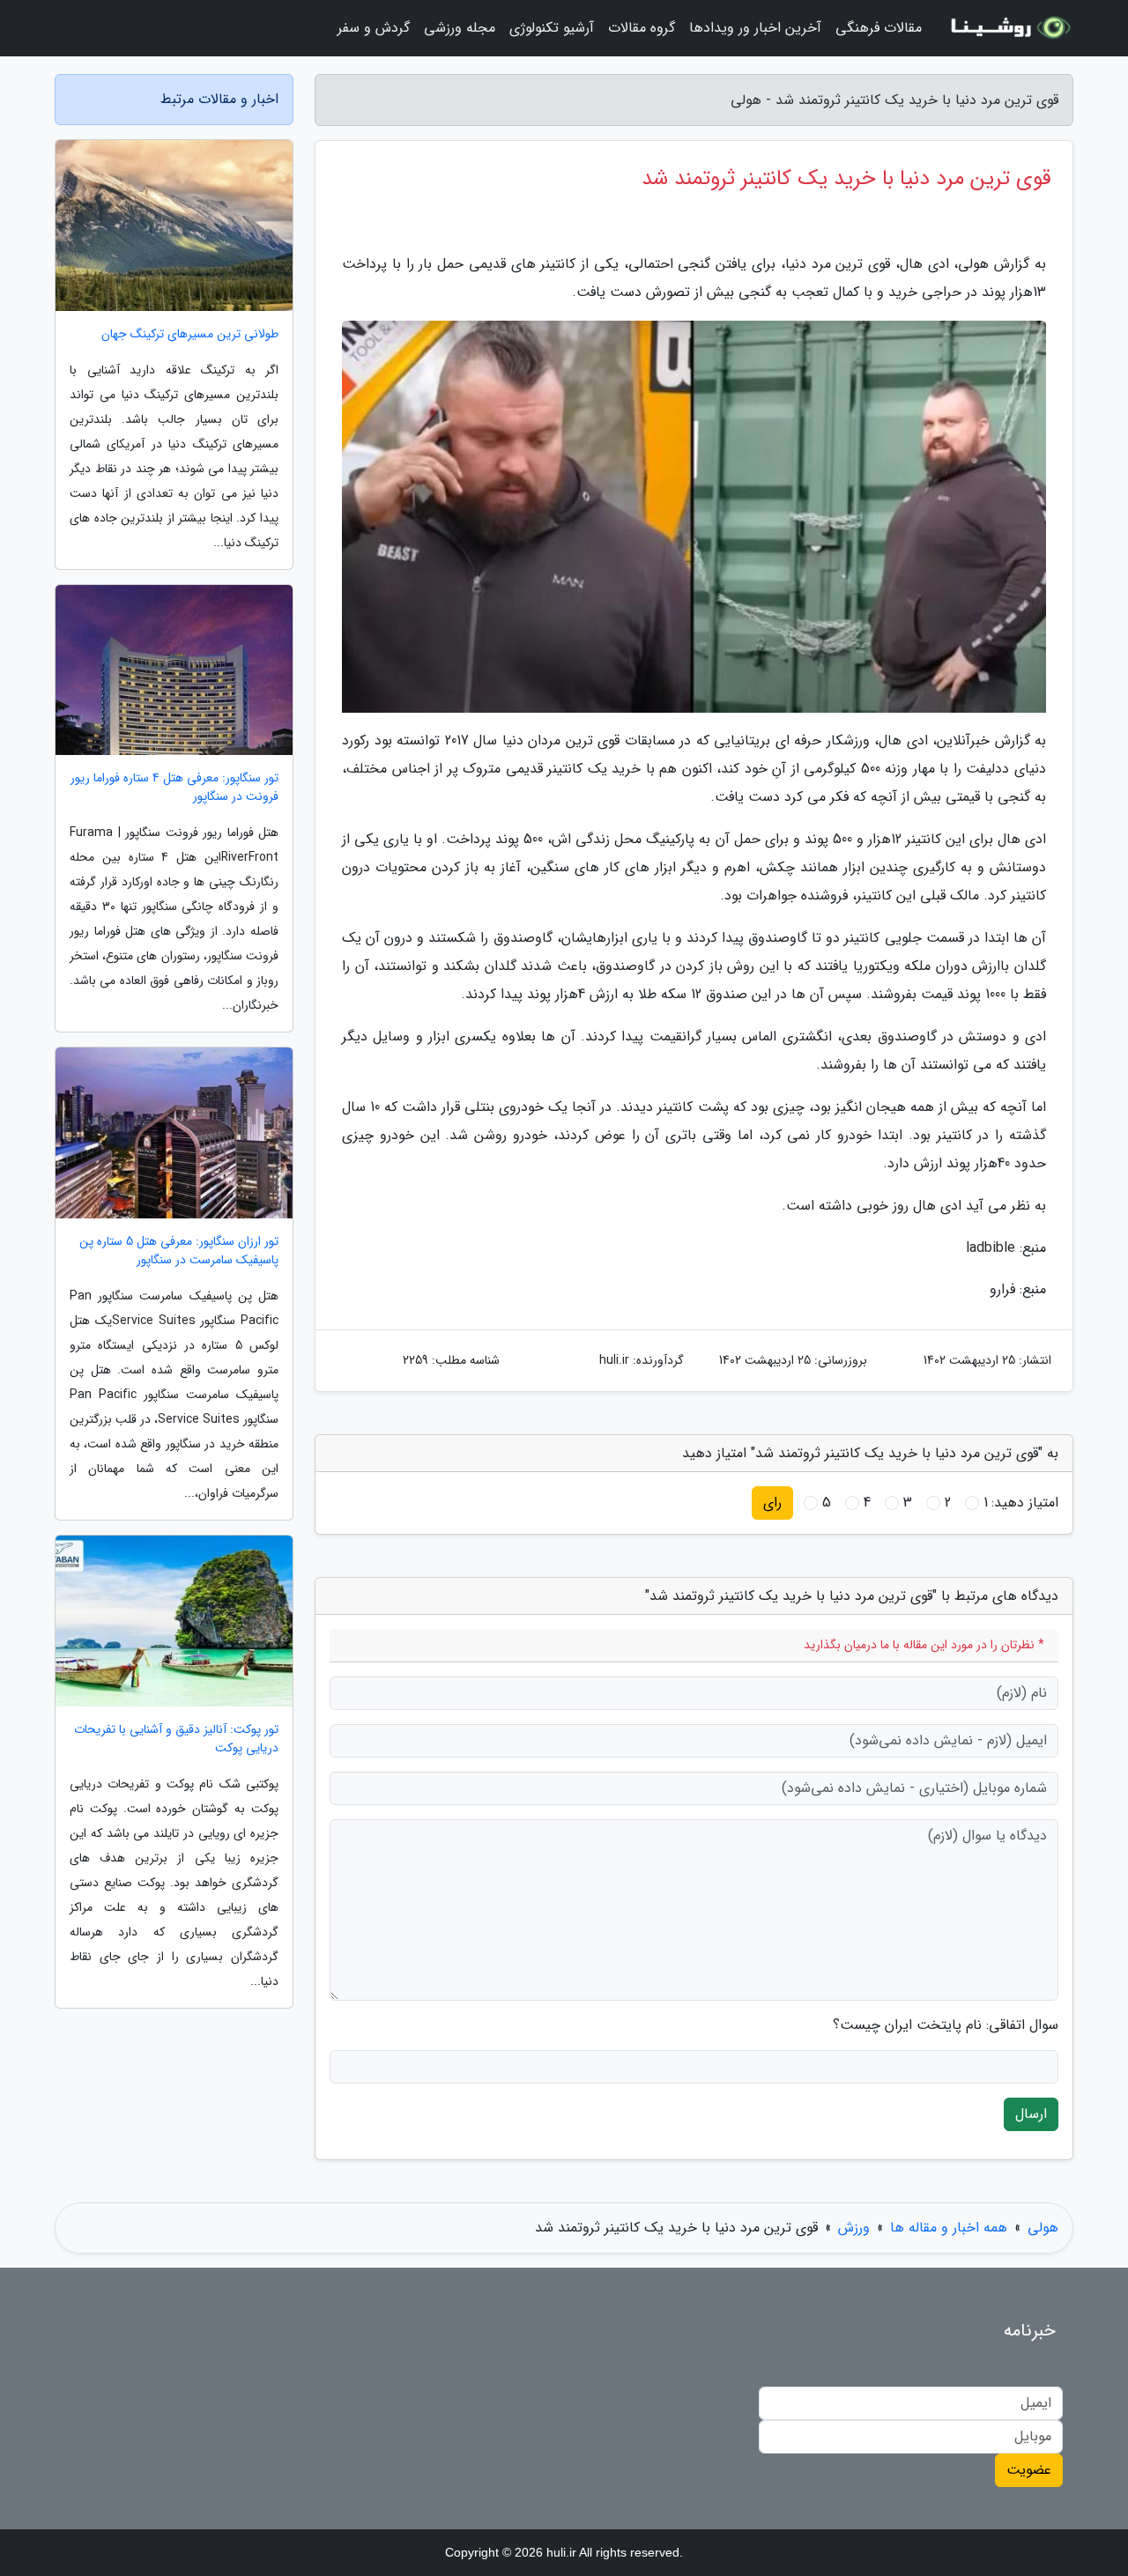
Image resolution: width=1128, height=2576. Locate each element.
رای (772, 1503)
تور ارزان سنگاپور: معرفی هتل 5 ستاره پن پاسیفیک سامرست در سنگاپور (179, 1251)
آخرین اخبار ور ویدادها (755, 28)
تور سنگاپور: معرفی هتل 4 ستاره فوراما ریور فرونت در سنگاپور (174, 788)
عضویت (1029, 2470)
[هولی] (1008, 28)
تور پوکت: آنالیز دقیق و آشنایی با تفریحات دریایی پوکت (176, 1739)
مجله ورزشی (460, 28)
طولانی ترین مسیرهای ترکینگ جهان (190, 334)
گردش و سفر (374, 28)
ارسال (1031, 2114)
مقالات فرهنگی (879, 28)
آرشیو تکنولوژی (552, 28)
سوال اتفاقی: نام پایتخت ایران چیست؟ (946, 2025)
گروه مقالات (642, 28)
